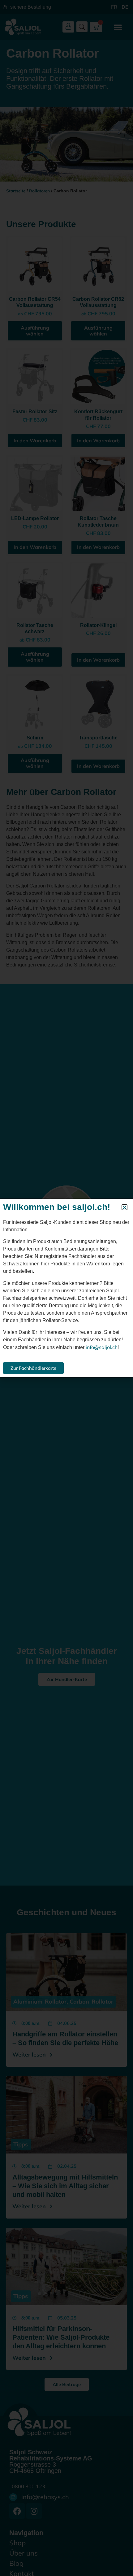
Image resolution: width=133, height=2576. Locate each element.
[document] (66, 1288)
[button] (124, 1207)
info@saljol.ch (102, 1347)
